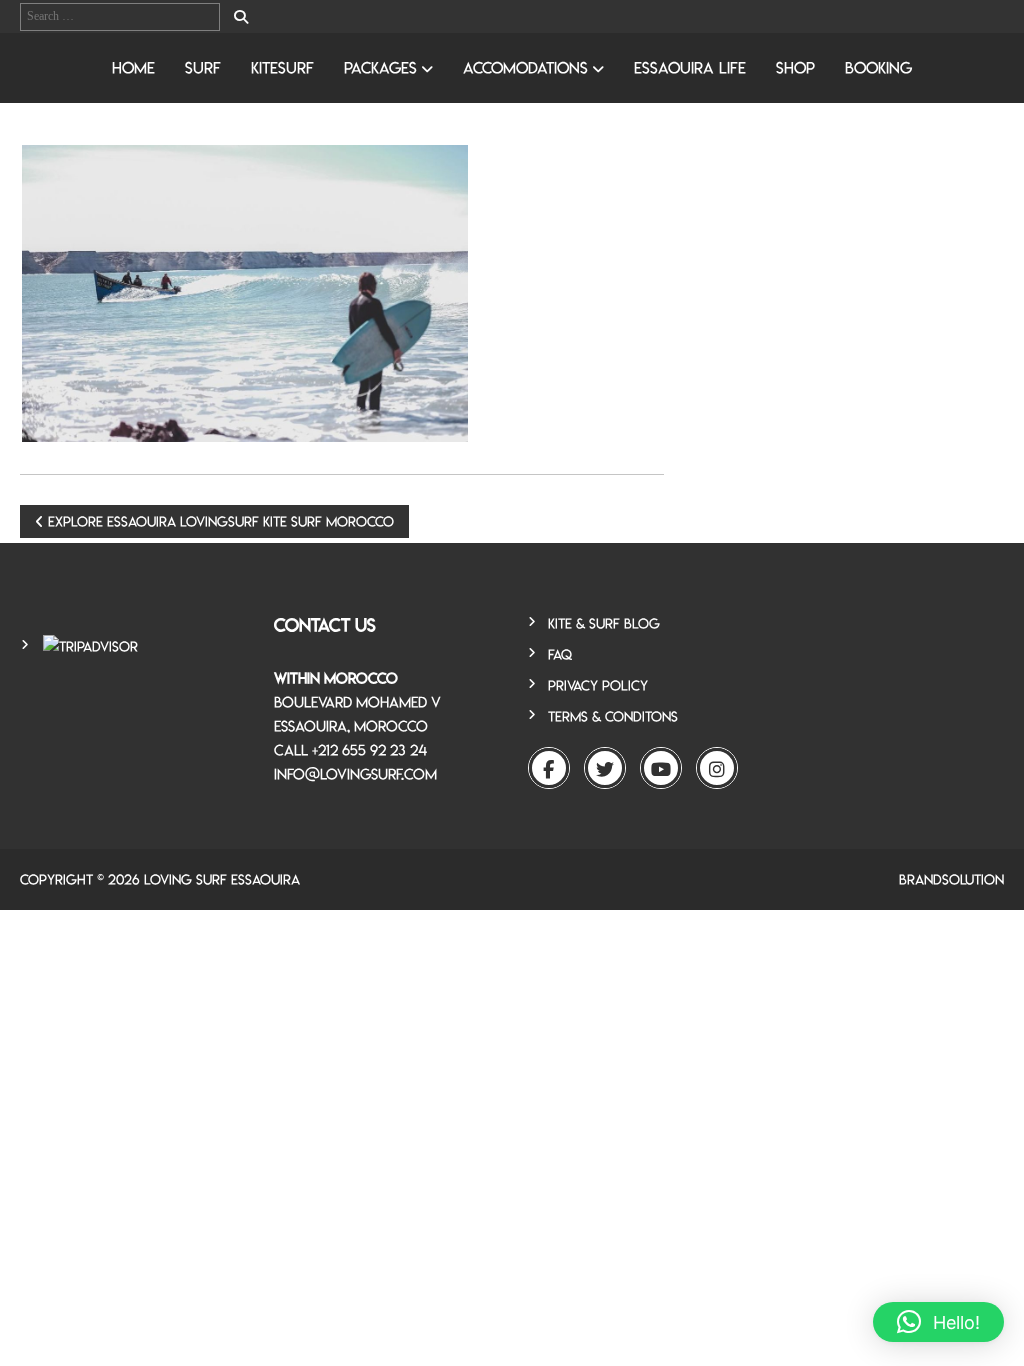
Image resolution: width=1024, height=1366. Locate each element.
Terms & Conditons (613, 716)
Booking (878, 68)
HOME (133, 68)
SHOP (795, 68)
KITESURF (282, 68)
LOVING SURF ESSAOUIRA (222, 879)
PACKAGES (380, 68)
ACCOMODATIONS (525, 68)
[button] (938, 1322)
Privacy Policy (598, 685)
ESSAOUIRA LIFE (690, 68)
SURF (203, 68)
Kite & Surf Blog (604, 623)
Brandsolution (951, 879)
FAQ (560, 654)
